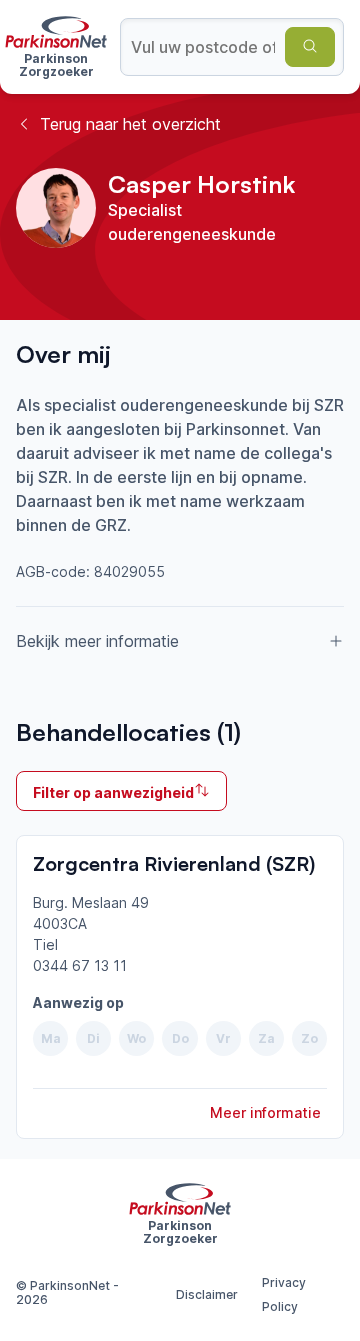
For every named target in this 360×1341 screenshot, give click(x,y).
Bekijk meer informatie (97, 641)
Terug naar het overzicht (130, 124)
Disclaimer (207, 1294)
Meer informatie (265, 1112)
